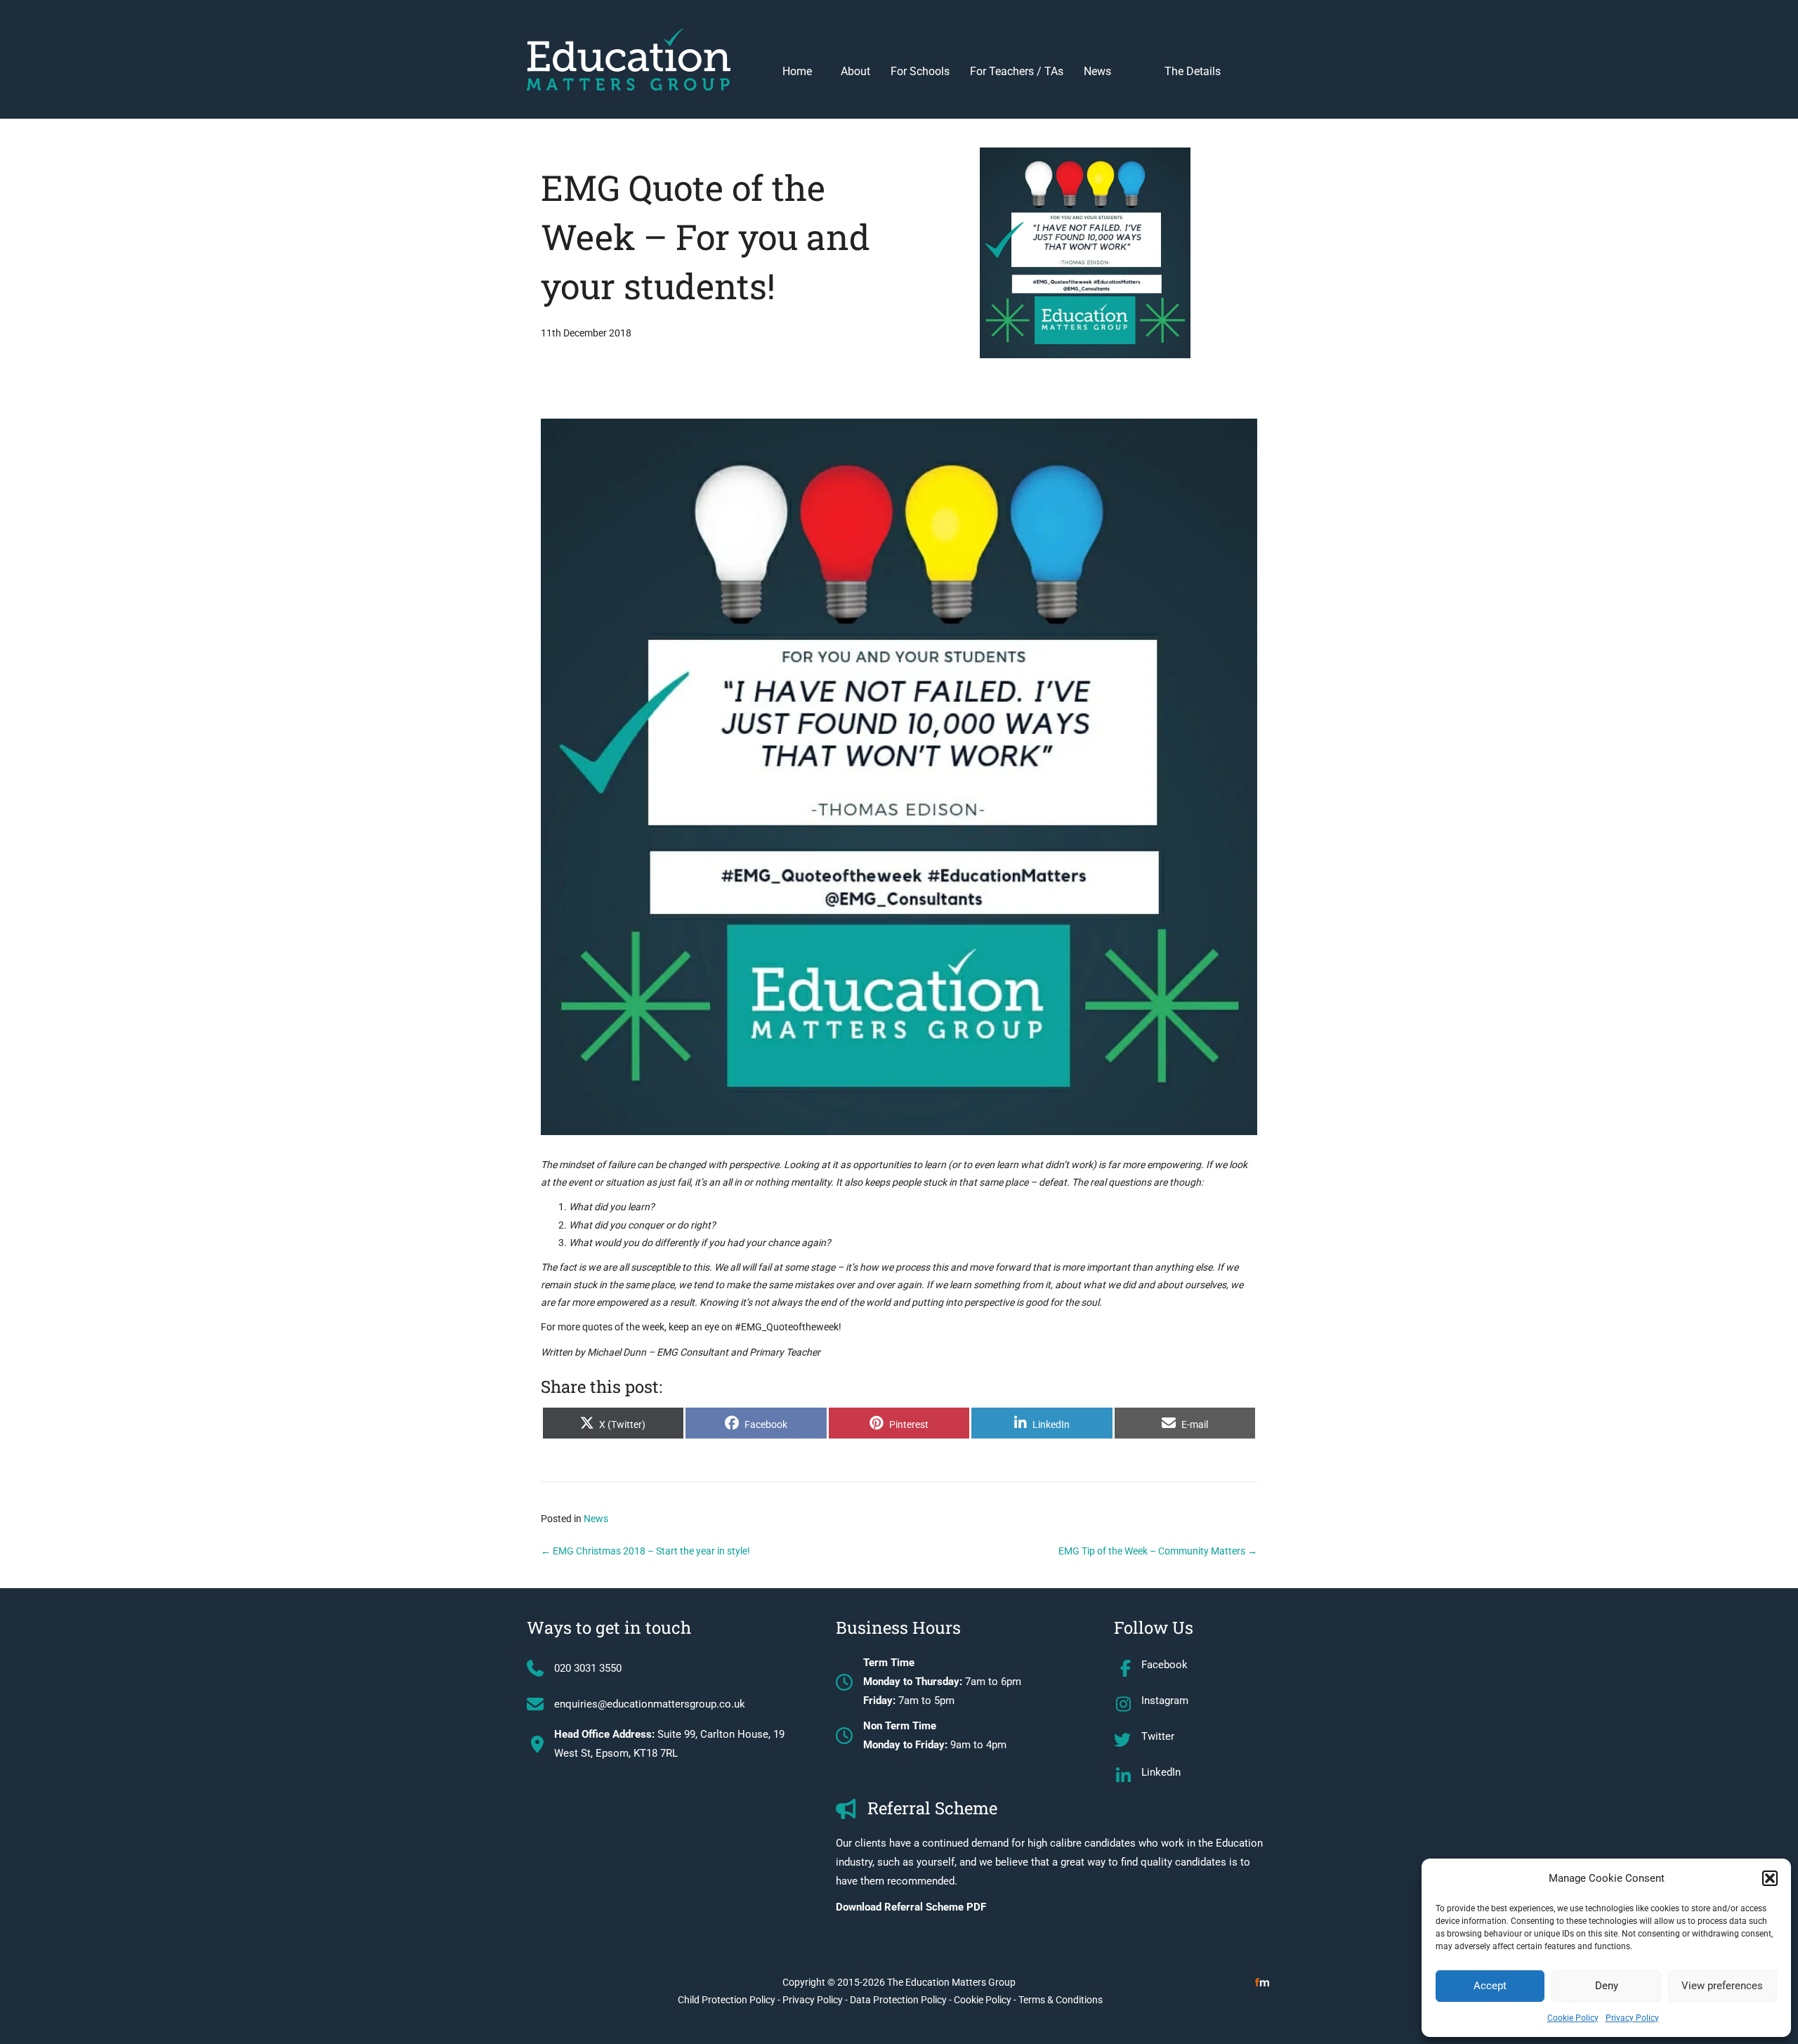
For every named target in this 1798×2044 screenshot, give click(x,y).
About (855, 71)
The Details (1193, 79)
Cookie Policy (1573, 2018)
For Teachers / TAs (1017, 79)
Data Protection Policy (898, 2000)
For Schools (920, 79)
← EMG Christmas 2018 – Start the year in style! (645, 1551)
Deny (1607, 1986)
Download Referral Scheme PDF (911, 1907)
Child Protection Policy (727, 2000)
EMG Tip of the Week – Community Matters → (1158, 1551)
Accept (1490, 1986)
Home (801, 79)
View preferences (1722, 1986)
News (1114, 79)
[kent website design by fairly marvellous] (1262, 1982)
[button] (1770, 1878)
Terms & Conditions (1061, 2000)
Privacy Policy (1632, 2018)
